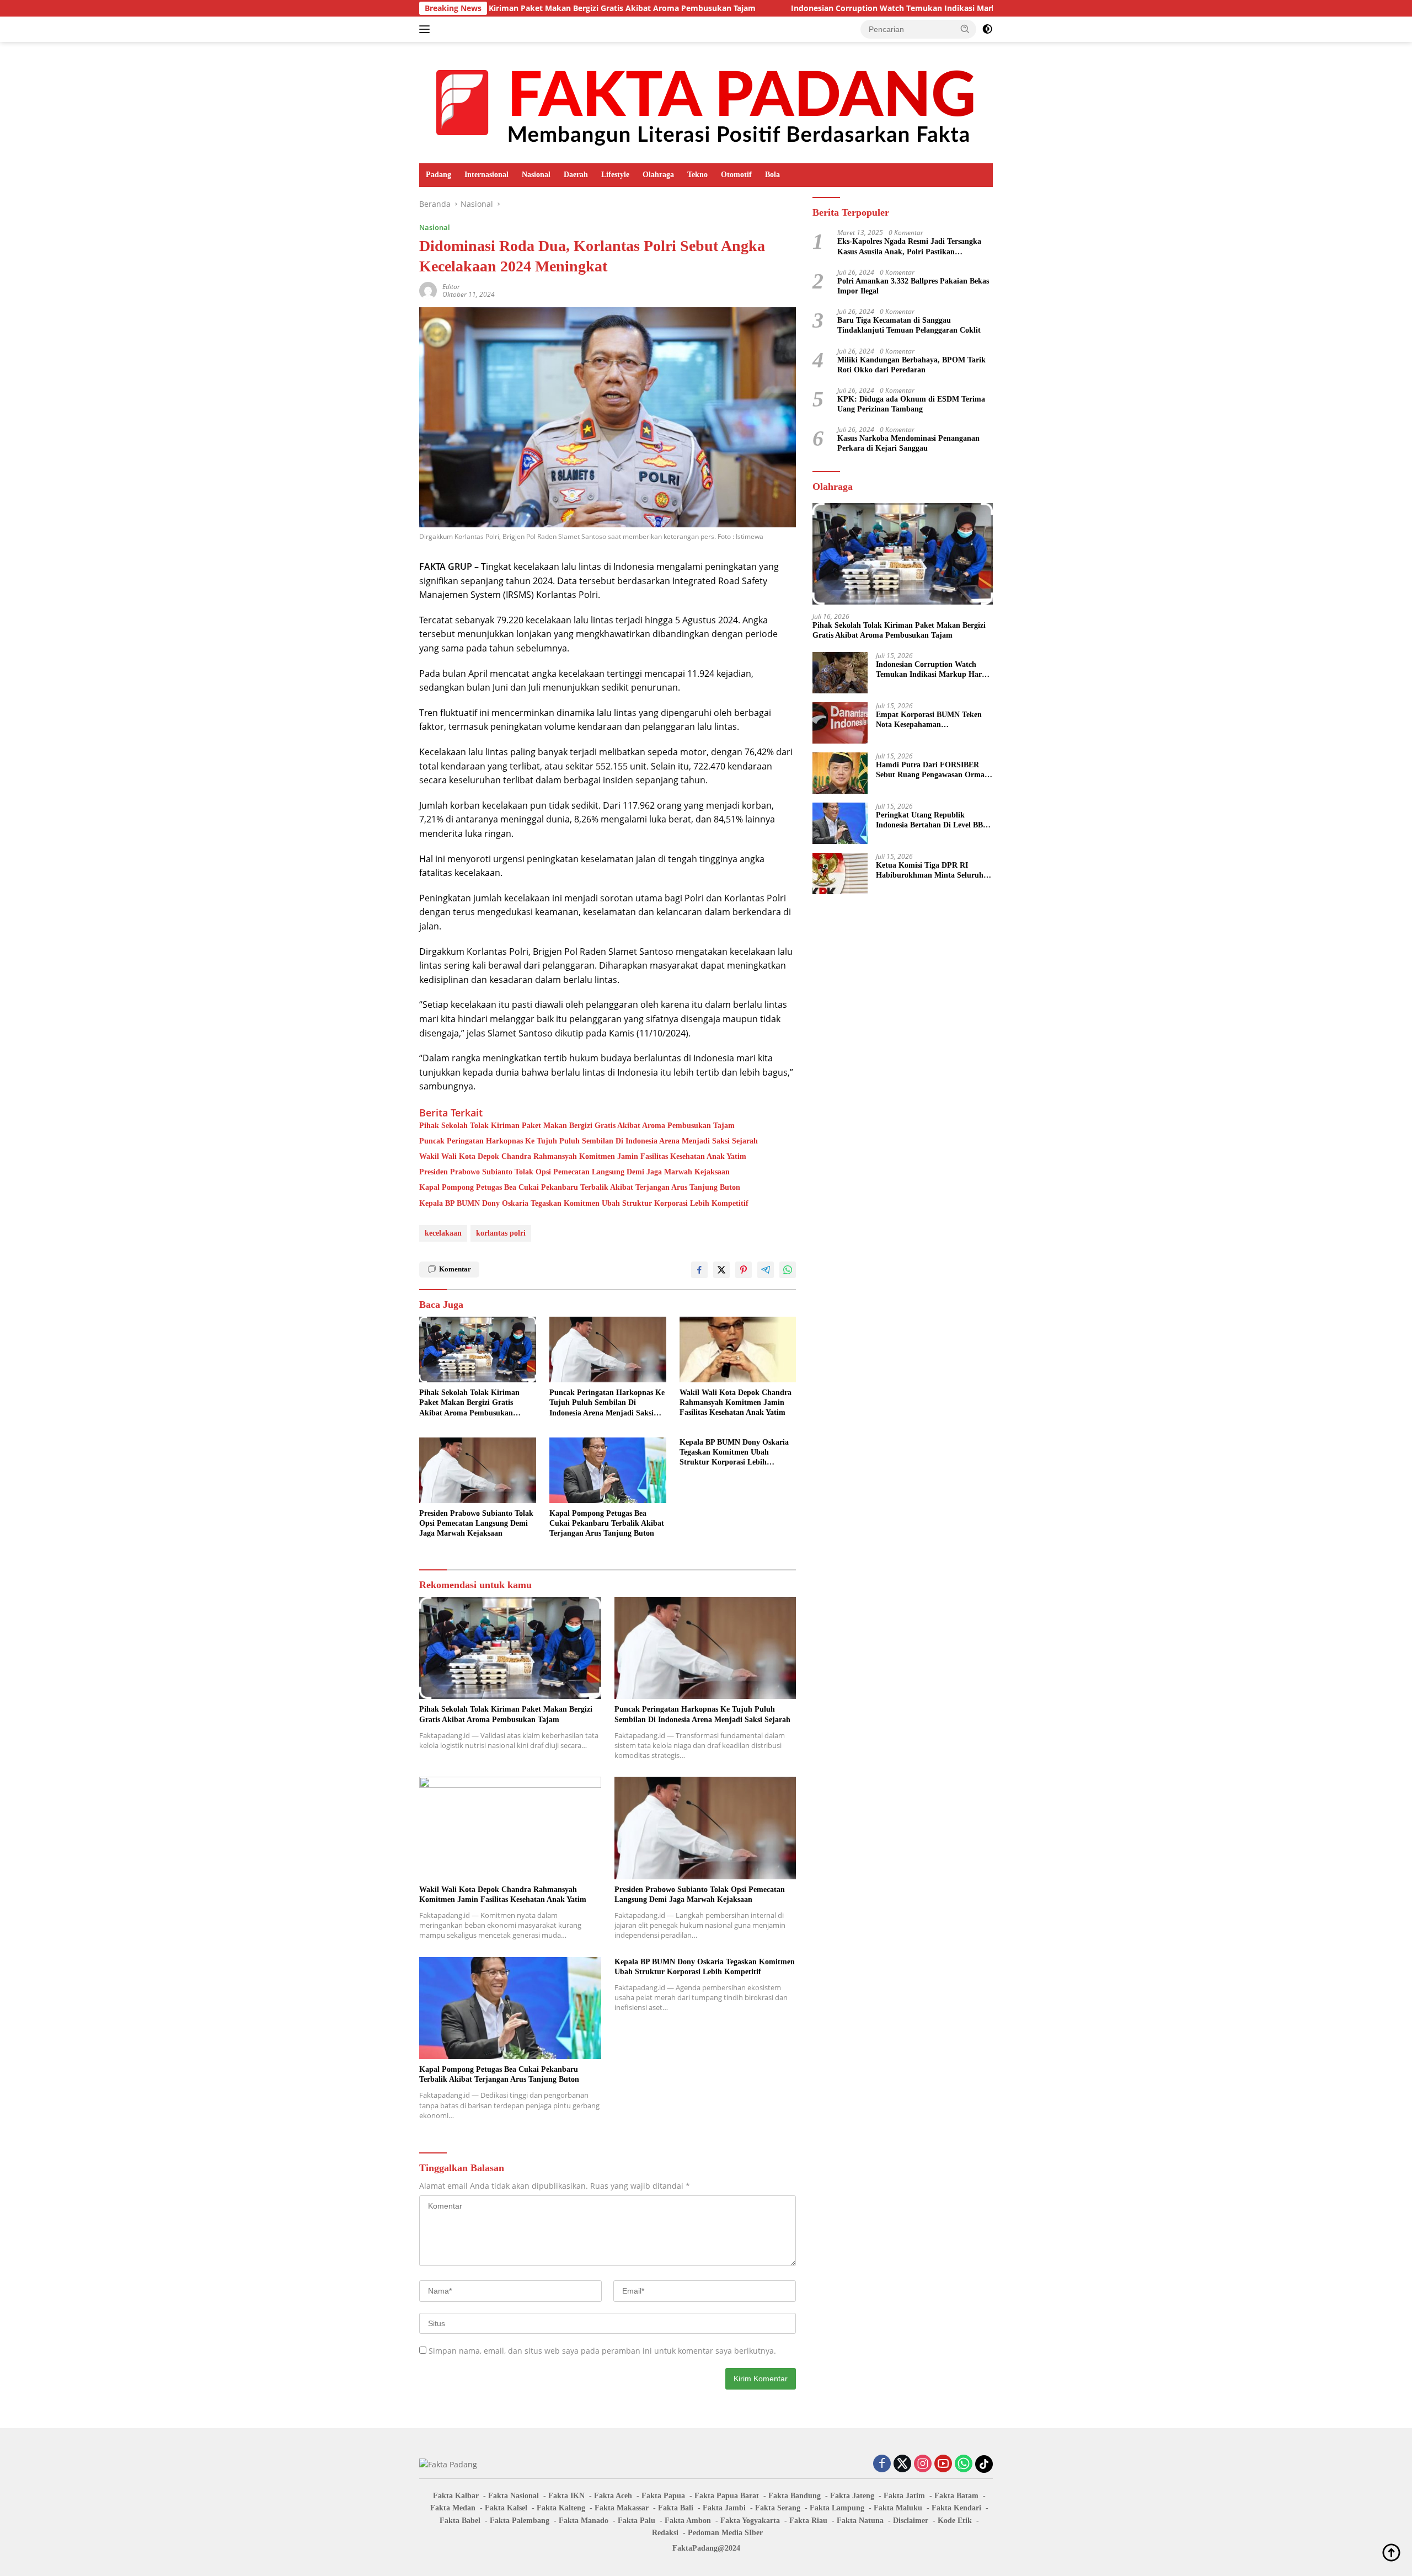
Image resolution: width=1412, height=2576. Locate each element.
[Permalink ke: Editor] (428, 290)
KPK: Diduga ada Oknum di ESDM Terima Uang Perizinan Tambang (911, 404)
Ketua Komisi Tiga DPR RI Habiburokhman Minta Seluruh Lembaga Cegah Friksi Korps (930, 871)
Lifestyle (615, 175)
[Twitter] (902, 2464)
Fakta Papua (663, 2496)
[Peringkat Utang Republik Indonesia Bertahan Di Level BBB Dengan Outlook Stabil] (840, 823)
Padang (438, 175)
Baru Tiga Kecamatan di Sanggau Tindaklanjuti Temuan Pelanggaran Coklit (909, 325)
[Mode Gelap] (987, 29)
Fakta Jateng (852, 2496)
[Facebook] (882, 2464)
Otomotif (736, 175)
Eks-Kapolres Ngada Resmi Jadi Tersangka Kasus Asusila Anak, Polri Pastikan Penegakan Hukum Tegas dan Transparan (909, 247)
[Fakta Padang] (706, 102)
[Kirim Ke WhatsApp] (788, 1270)
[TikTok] (984, 2464)
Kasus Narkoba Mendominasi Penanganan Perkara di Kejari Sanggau (908, 443)
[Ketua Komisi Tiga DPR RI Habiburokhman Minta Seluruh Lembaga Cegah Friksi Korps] (840, 873)
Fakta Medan (453, 2508)
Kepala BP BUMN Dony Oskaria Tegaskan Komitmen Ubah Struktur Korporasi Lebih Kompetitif (584, 1203)
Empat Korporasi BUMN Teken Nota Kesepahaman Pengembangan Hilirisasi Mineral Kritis (932, 720)
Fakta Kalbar (456, 2496)
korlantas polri (501, 1233)
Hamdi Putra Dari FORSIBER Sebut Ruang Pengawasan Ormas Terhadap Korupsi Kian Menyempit (932, 770)
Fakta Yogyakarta (750, 2521)
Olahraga (658, 175)
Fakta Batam (956, 2496)
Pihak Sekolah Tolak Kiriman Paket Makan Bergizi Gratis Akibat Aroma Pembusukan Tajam (577, 1126)
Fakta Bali (676, 2508)
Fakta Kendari (956, 2508)
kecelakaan (443, 1233)
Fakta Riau (808, 2521)
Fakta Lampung (837, 2508)
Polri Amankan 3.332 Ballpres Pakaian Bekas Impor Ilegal (913, 285)
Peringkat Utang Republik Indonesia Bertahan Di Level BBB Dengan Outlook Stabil (932, 821)
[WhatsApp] (964, 2464)
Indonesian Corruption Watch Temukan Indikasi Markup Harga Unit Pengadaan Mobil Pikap (833, 8)
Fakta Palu (637, 2521)
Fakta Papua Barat (727, 2496)
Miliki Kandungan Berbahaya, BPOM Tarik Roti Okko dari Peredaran (911, 364)
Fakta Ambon (688, 2521)
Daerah (576, 175)
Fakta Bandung (795, 2496)
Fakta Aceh (613, 2496)
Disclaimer (911, 2521)
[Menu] (427, 29)
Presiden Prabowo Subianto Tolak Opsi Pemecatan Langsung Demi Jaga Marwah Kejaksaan (574, 1172)
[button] (965, 29)
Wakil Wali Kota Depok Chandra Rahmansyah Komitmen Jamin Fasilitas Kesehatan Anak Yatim (583, 1156)
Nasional (536, 175)
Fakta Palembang (520, 2521)
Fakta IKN (566, 2496)
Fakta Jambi (724, 2508)
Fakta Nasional (514, 2496)
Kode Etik (955, 2521)
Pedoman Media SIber (725, 2533)
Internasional (486, 175)
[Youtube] (943, 2464)
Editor (451, 287)
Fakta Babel (460, 2521)
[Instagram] (923, 2464)
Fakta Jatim (904, 2496)
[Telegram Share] (766, 1270)
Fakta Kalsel (506, 2508)
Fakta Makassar (622, 2508)
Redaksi (665, 2533)
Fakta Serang (778, 2508)
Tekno (697, 175)
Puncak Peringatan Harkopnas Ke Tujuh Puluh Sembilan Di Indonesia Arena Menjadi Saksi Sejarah (589, 1141)
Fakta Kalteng (561, 2508)
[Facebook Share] (699, 1270)
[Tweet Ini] (721, 1270)
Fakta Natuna (860, 2521)
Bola (772, 175)
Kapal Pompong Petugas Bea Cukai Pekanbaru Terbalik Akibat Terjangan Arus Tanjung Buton (580, 1187)
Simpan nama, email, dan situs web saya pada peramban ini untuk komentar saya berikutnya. (602, 2351)
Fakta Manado (584, 2521)
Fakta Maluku (898, 2508)
